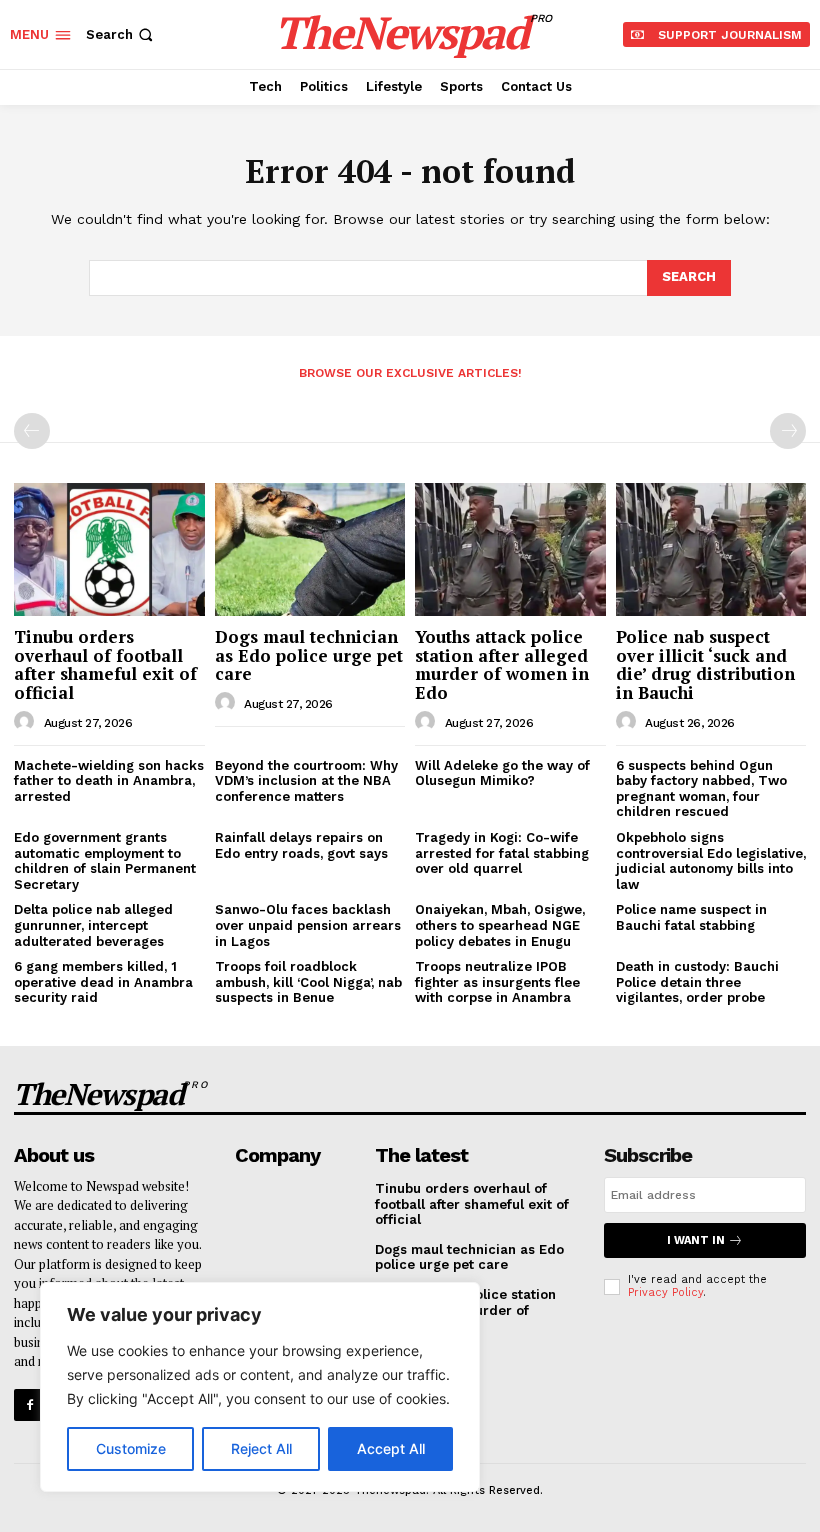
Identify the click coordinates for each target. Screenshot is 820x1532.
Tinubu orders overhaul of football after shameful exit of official (105, 664)
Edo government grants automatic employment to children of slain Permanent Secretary (105, 861)
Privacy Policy (665, 1292)
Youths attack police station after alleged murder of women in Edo (502, 664)
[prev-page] (32, 431)
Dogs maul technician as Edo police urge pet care (309, 655)
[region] (260, 1387)
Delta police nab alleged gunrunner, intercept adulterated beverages (93, 925)
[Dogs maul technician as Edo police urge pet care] (310, 549)
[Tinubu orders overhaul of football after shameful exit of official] (109, 549)
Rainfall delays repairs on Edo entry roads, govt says (301, 845)
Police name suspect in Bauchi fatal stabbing (691, 917)
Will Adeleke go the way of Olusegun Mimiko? (502, 773)
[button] (121, 34)
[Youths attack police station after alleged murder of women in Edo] (510, 549)
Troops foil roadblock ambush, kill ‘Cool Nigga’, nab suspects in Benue (308, 982)
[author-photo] (27, 722)
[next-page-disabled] (788, 431)
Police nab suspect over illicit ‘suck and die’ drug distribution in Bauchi (705, 664)
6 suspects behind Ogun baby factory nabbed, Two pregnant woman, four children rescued (701, 789)
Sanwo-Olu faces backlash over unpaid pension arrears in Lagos (308, 925)
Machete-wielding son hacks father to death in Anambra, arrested (109, 781)
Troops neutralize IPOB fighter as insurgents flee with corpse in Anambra (497, 982)
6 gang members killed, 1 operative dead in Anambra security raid (103, 982)
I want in (696, 1240)
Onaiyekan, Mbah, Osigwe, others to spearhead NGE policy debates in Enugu (500, 925)
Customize (131, 1448)
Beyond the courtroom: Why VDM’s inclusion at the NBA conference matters (306, 781)
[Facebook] (29, 1404)
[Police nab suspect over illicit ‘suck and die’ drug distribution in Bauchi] (711, 549)
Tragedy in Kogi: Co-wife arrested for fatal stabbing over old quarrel (502, 853)
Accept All (391, 1448)
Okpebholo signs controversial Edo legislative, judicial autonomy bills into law (711, 861)
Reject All (261, 1448)
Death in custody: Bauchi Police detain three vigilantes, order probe (697, 982)
